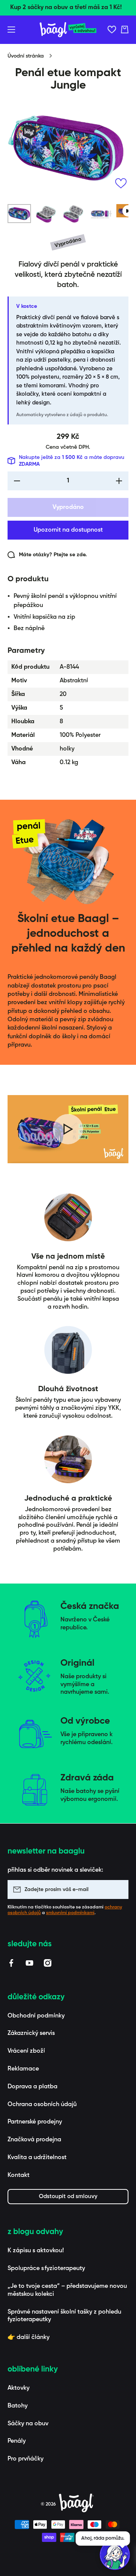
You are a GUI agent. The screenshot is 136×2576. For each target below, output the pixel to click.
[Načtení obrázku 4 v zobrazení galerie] (101, 214)
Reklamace (23, 2069)
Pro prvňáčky (25, 2459)
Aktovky (19, 2388)
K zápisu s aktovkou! (36, 2251)
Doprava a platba (32, 2087)
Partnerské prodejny (35, 2122)
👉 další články (29, 2337)
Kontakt (19, 2175)
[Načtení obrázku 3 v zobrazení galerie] (74, 214)
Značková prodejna (34, 2140)
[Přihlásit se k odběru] (119, 1889)
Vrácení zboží (26, 2051)
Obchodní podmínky (36, 2016)
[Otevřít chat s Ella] (115, 2555)
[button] (125, 30)
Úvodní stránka (26, 56)
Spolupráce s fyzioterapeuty (46, 2269)
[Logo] (68, 30)
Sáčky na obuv (28, 2424)
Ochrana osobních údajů (42, 2105)
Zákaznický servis (31, 2033)
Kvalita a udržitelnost (37, 2158)
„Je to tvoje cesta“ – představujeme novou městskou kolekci (67, 2290)
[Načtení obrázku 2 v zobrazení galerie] (46, 214)
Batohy (18, 2406)
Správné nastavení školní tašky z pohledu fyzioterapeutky (64, 2316)
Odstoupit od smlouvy (68, 2196)
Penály (17, 2441)
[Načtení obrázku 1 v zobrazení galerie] (19, 214)
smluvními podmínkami (70, 1913)
